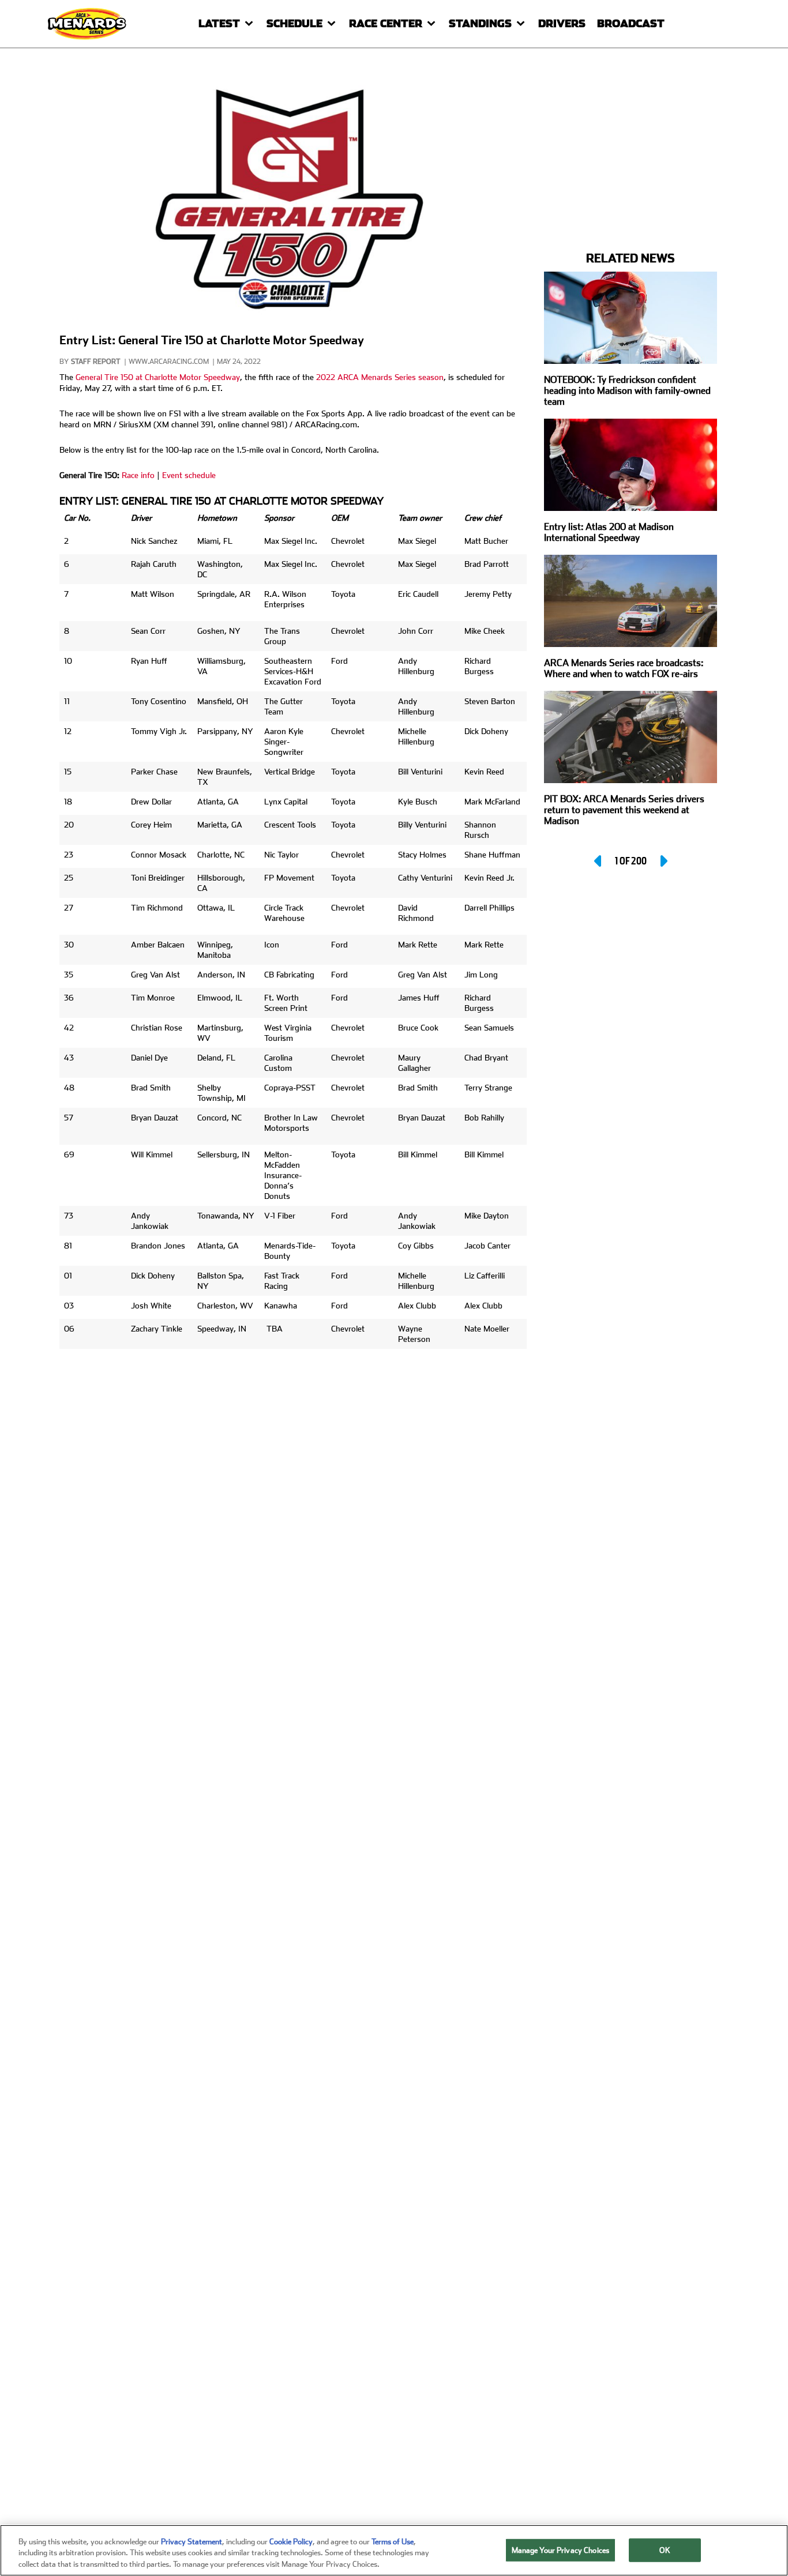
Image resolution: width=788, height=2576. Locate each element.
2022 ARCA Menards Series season (380, 377)
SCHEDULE (294, 23)
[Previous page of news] (599, 861)
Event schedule (189, 475)
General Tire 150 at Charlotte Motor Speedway (158, 377)
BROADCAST (631, 23)
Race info (138, 475)
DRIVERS (562, 23)
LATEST (219, 23)
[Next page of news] (663, 861)
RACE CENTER (386, 23)
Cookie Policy (291, 2542)
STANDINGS (480, 23)
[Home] (88, 23)
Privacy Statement (192, 2542)
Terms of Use (393, 2542)
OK (665, 2550)
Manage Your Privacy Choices (561, 2550)
